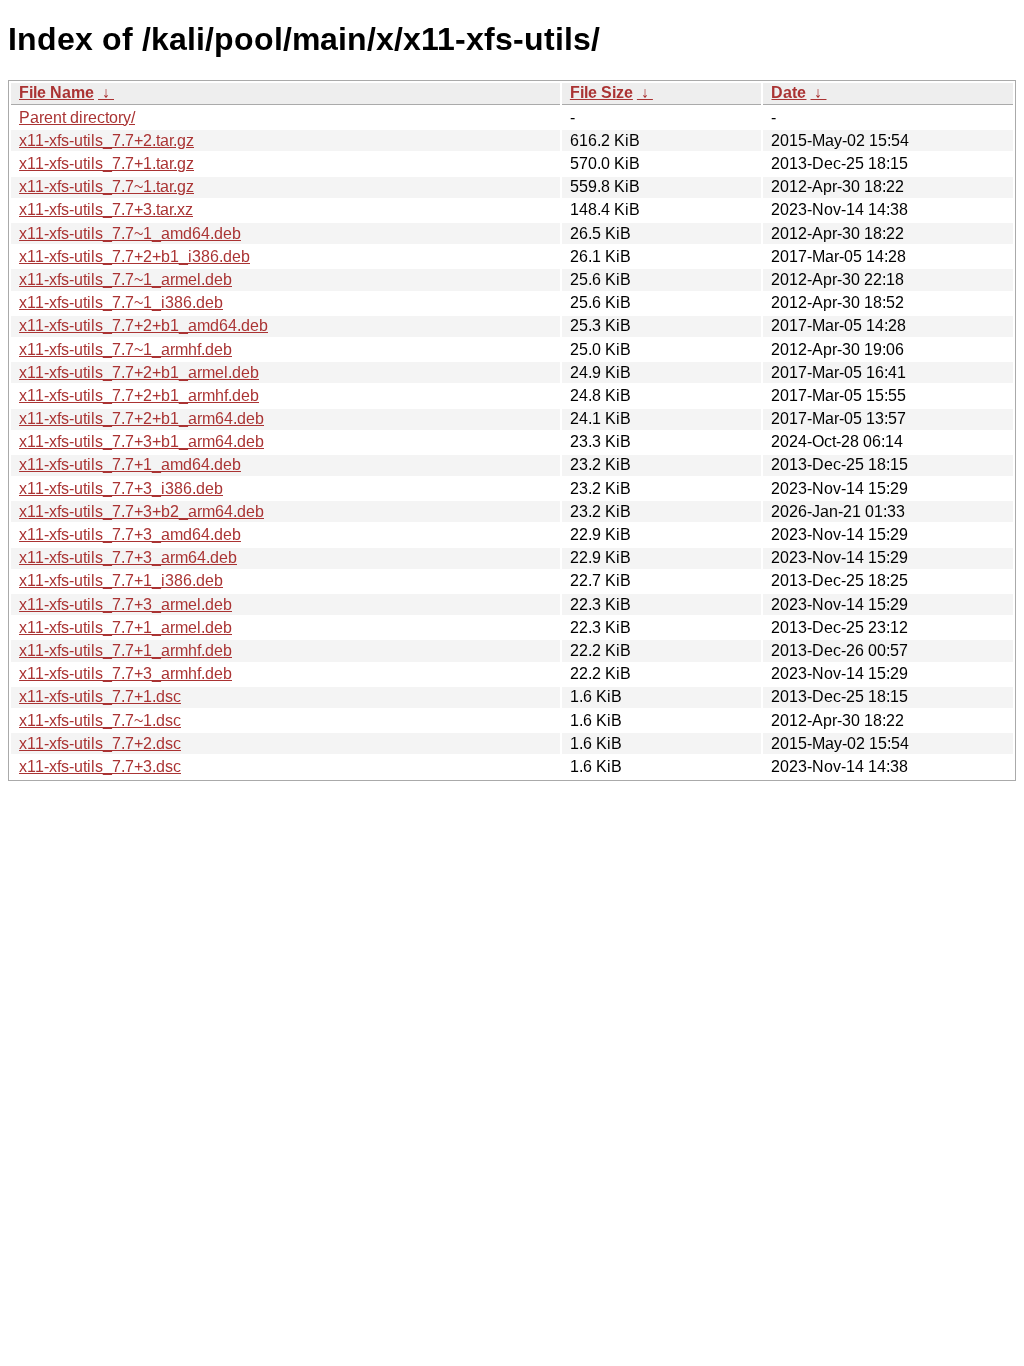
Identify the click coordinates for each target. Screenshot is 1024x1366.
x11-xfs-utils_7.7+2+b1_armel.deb (139, 372)
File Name (56, 92)
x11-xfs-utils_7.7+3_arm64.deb (128, 557)
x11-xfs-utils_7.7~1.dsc (100, 720)
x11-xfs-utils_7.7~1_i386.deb (121, 302)
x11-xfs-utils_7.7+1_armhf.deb (125, 650)
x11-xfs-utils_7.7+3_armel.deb (125, 604)
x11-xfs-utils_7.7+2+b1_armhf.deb (139, 395)
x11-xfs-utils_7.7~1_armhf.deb (125, 349)
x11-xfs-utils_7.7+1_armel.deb (125, 627)
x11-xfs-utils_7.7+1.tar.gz (106, 163)
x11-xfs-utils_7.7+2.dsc (100, 743)
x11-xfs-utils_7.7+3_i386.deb (121, 488)
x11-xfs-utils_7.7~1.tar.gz (106, 186)
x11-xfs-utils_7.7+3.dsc (100, 766)
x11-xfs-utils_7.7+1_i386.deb (121, 580)
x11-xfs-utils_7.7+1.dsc (100, 696)
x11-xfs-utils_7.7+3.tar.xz (106, 209)
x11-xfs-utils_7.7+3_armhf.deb (125, 673)
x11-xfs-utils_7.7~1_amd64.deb (130, 233)
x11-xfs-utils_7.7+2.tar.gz (106, 140)
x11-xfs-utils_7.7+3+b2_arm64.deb (141, 511)
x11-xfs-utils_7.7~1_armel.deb (125, 279)
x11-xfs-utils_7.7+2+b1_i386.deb (134, 256)
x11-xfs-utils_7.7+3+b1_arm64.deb (141, 441)
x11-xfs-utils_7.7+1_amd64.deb (130, 464)
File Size (601, 92)
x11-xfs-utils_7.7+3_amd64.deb (130, 534)
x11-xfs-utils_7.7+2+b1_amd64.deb (143, 325)
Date (788, 92)
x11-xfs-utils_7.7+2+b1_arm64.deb (141, 418)
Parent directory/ (77, 117)
